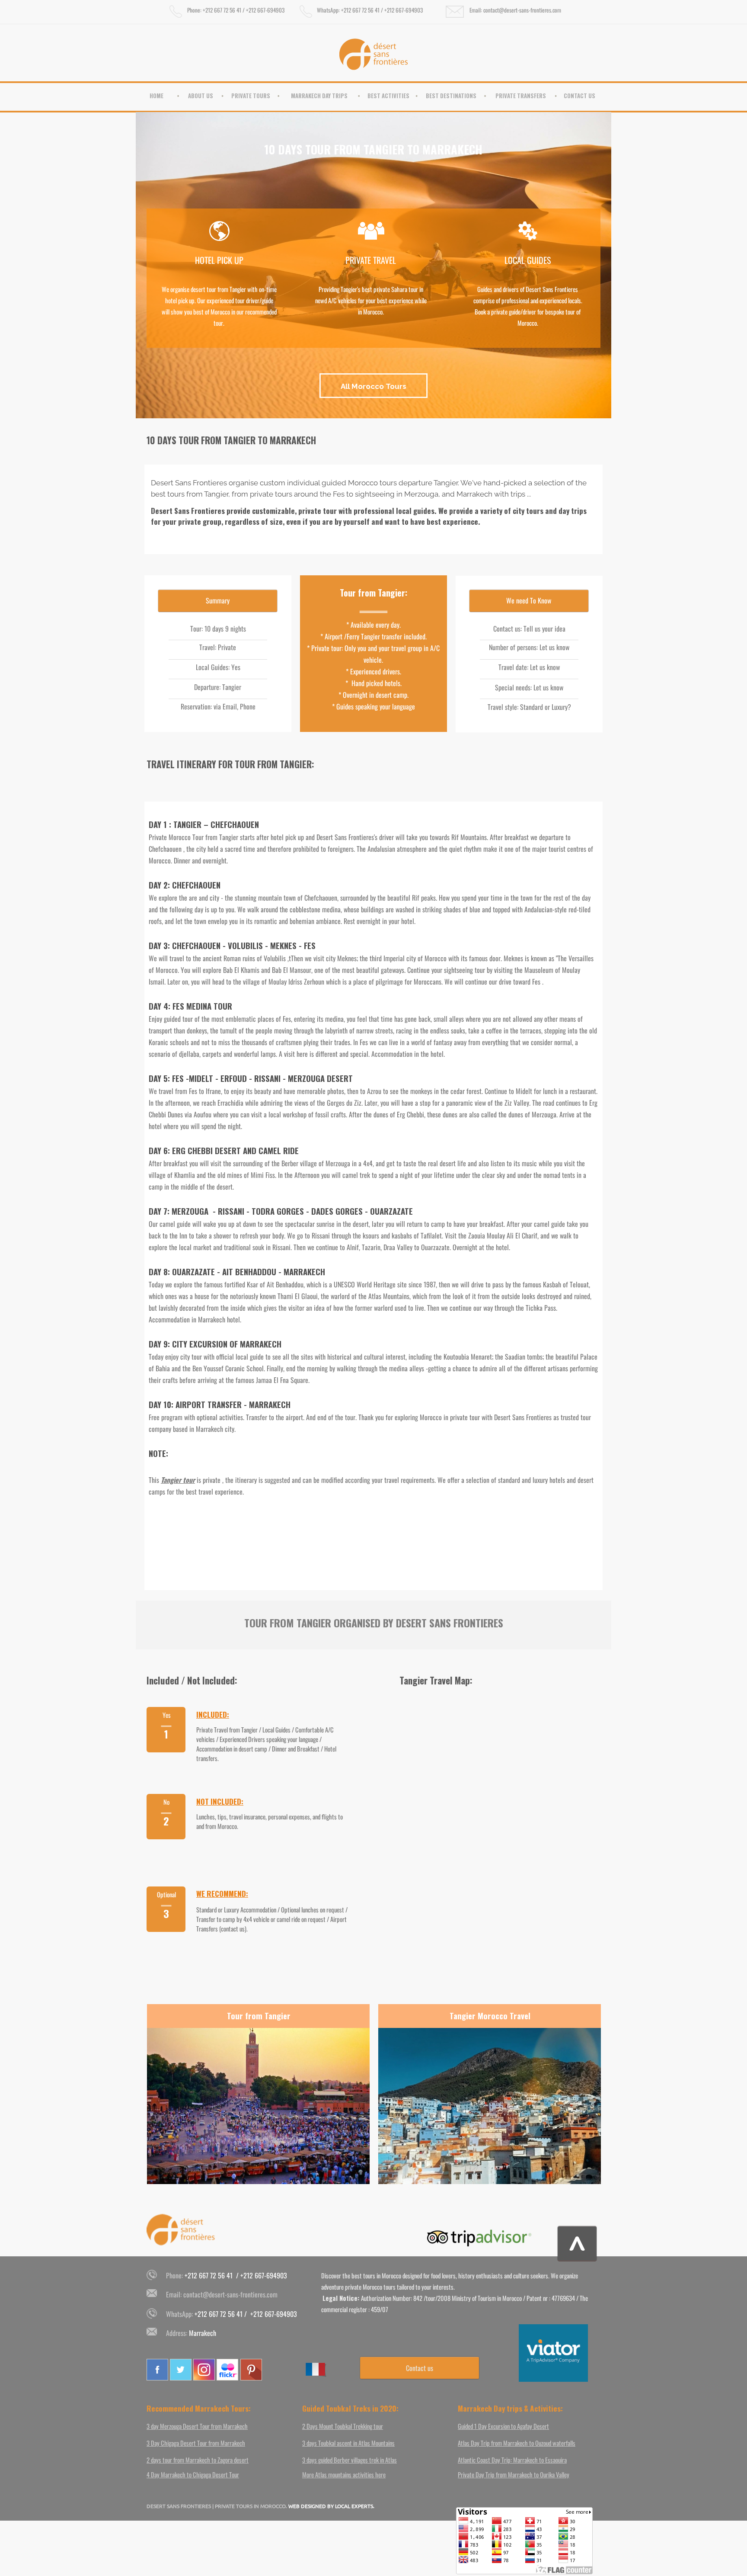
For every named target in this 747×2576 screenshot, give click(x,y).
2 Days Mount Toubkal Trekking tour (343, 2426)
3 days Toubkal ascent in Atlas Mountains (348, 2443)
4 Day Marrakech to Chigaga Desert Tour (193, 2474)
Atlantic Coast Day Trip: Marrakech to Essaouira (512, 2460)
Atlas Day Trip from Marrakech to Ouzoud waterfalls (517, 2443)
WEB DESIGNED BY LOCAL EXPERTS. (331, 2506)
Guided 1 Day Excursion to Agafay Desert (503, 2426)
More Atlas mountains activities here (344, 2474)
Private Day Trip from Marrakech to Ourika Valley (514, 2474)
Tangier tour (178, 1480)
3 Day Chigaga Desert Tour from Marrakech (196, 2443)
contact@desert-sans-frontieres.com (230, 2294)
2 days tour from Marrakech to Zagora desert (198, 2460)
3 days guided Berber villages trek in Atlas (350, 2460)
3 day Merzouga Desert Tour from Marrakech (197, 2426)
